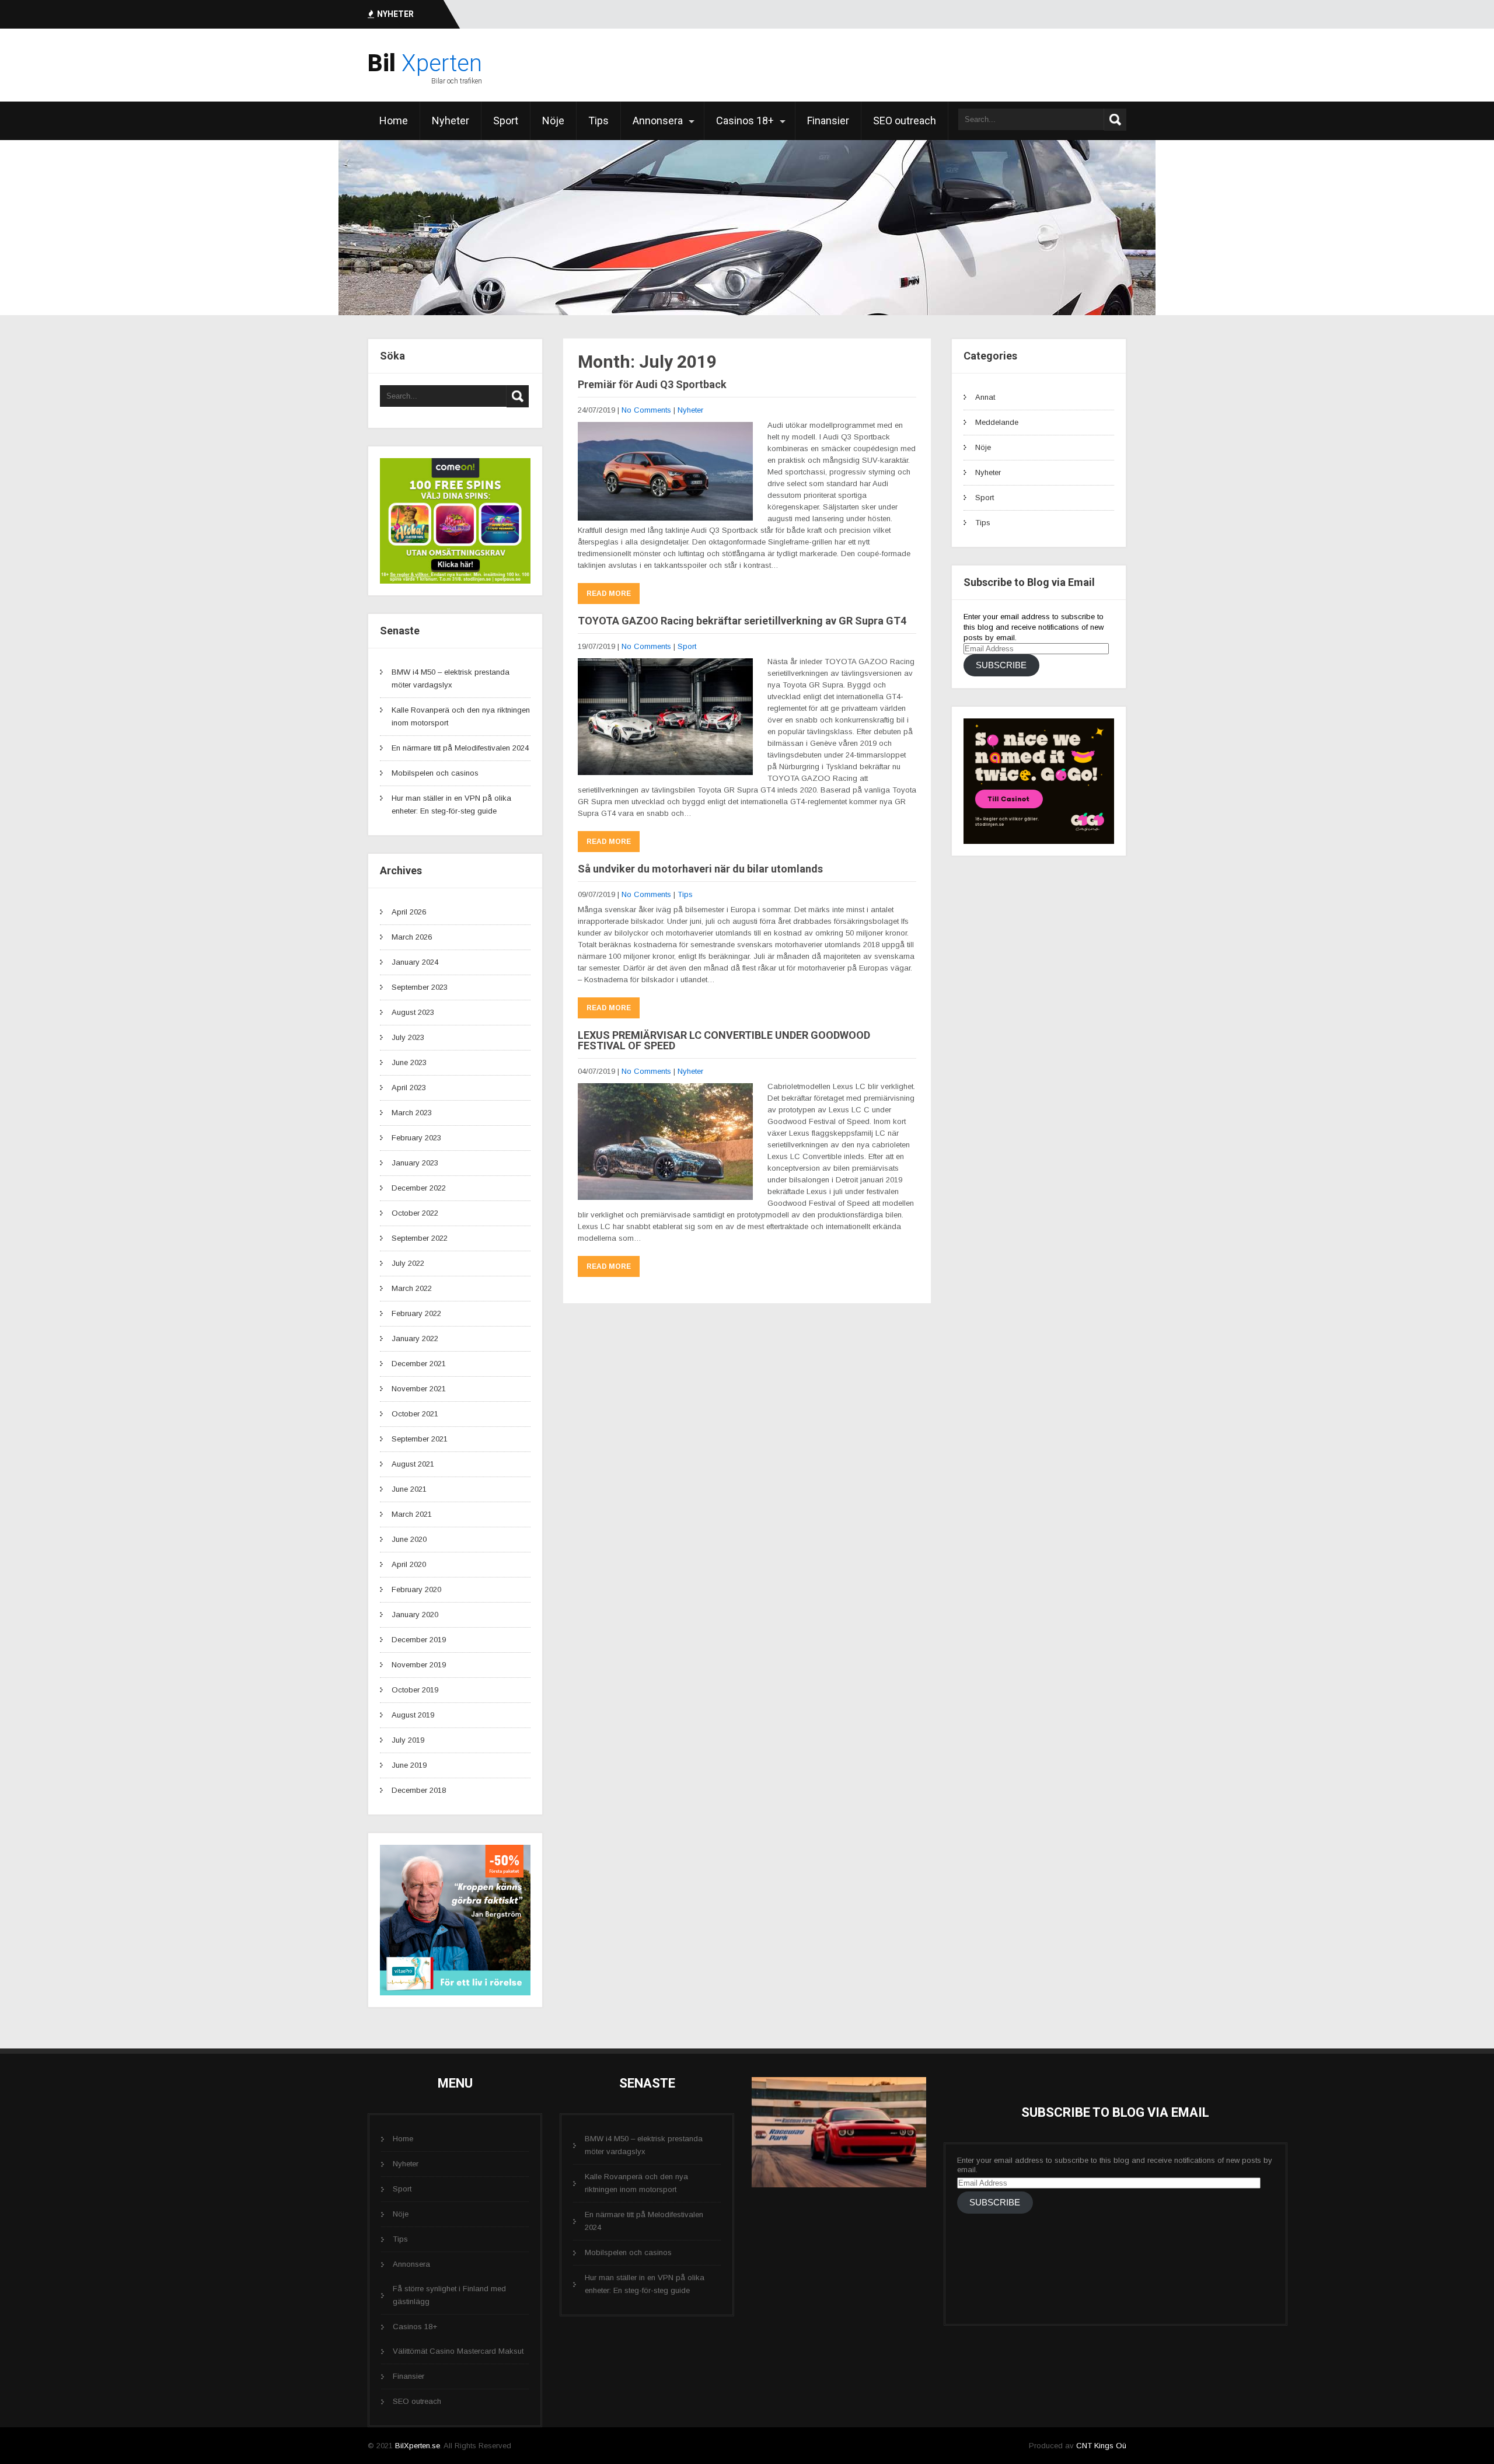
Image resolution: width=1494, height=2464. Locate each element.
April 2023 (409, 1088)
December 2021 (419, 1364)
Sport (506, 121)
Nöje (553, 121)
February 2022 (416, 1313)
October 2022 (415, 1213)
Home (394, 121)
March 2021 (412, 1514)
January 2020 (415, 1615)
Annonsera (658, 121)
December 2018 (419, 1790)
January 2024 (415, 962)
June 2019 (409, 1765)
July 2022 (408, 1263)
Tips (598, 121)
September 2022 (420, 1238)
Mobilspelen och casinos (435, 773)
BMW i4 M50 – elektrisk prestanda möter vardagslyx (644, 2145)
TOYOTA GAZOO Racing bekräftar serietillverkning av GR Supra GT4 (742, 621)
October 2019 (415, 1690)
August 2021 (413, 1464)
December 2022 (419, 1188)
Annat (985, 397)
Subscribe (1001, 665)
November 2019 (419, 1665)
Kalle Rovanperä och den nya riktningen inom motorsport (636, 2183)
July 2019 (408, 1740)
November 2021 (419, 1389)
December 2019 (419, 1640)
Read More (609, 594)
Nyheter (451, 121)
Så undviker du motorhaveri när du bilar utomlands (700, 869)
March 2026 (412, 937)
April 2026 (409, 912)
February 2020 (416, 1589)
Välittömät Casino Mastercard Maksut (458, 2351)
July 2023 (408, 1037)
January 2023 (415, 1163)
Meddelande (997, 422)
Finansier (828, 121)
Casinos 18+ (745, 121)
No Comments (646, 410)
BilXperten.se (418, 2446)
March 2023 (412, 1113)
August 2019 (413, 1715)
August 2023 (413, 1012)
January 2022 (415, 1339)
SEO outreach (905, 121)
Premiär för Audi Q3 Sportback (652, 384)
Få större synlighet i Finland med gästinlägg (449, 2295)
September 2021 (420, 1439)
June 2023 (409, 1062)
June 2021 (409, 1489)
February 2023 (416, 1138)
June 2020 (409, 1539)
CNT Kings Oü (1101, 2446)
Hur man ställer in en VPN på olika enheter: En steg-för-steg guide (645, 2284)
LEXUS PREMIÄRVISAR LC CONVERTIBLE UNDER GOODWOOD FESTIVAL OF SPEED (724, 1040)
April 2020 (409, 1564)
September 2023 (420, 987)
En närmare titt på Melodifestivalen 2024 (460, 748)
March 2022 (412, 1288)
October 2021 (415, 1414)
